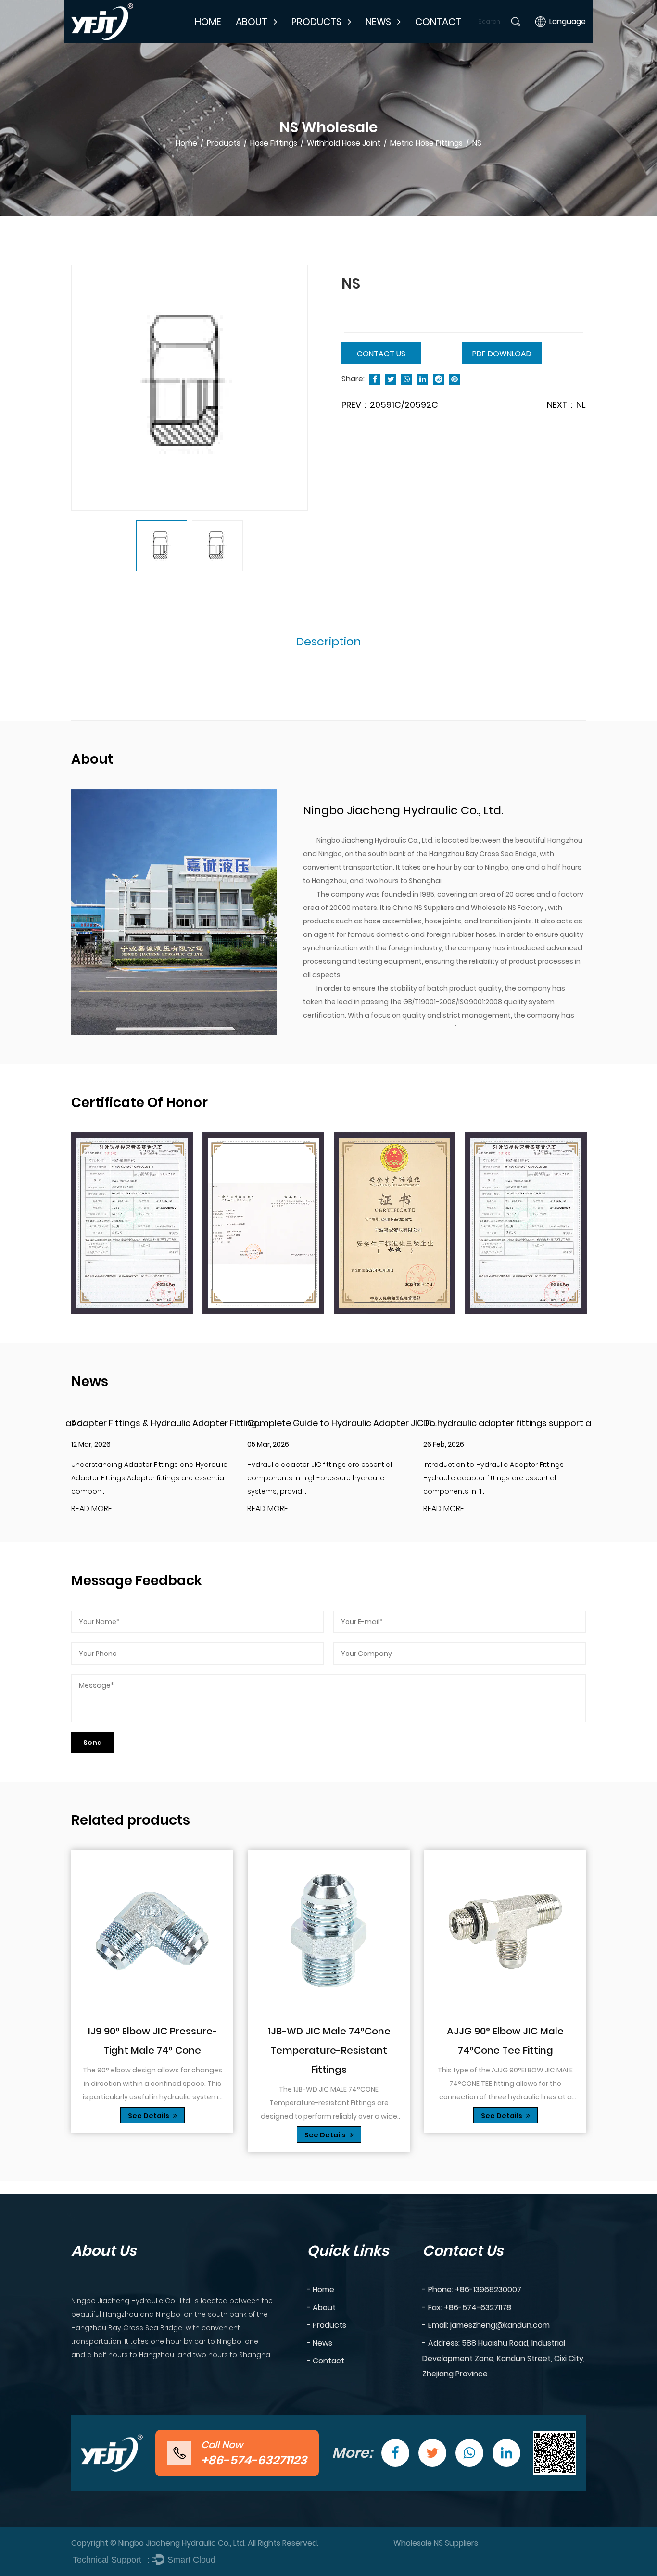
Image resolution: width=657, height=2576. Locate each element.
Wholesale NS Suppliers (436, 2543)
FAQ (252, 39)
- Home (321, 2290)
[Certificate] (132, 1224)
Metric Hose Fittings (426, 143)
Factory (257, 41)
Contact (438, 22)
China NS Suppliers (424, 908)
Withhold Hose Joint (344, 143)
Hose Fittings (322, 41)
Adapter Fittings (328, 42)
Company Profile (273, 42)
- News (320, 2343)
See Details (149, 2116)
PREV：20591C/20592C (390, 405)
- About (321, 2307)
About (252, 22)
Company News (401, 42)
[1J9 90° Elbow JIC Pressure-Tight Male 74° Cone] (152, 1931)
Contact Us (381, 354)
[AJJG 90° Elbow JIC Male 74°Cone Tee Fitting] (505, 1931)
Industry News (397, 41)
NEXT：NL (566, 405)
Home (208, 22)
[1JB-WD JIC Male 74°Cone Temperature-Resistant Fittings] (329, 1931)
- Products (327, 2325)
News (378, 22)
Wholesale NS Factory (508, 908)
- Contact (326, 2361)
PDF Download (502, 354)
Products (316, 22)
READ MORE (92, 1509)
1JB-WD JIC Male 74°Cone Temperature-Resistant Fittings (329, 2050)
